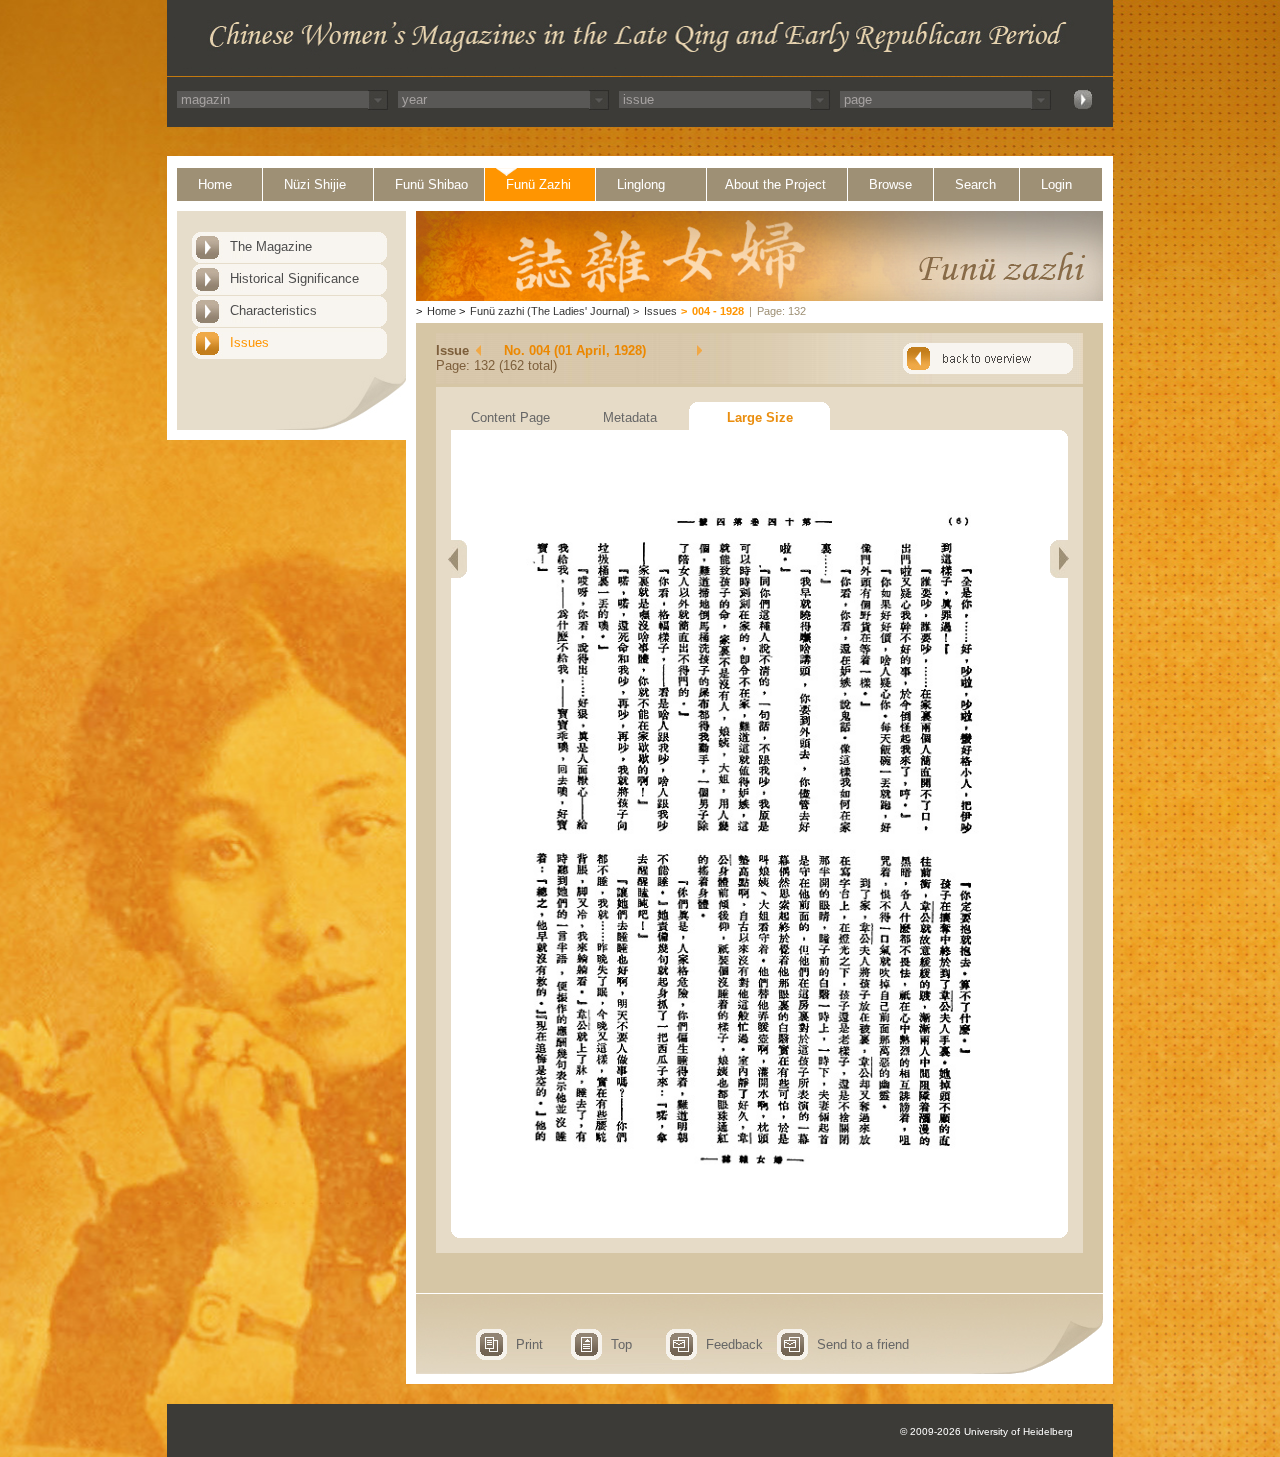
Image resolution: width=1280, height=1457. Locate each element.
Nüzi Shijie (315, 184)
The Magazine (271, 246)
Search (975, 184)
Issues (249, 342)
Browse (890, 184)
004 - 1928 (718, 311)
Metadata (630, 417)
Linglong (641, 184)
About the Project (775, 184)
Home (215, 184)
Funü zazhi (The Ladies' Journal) (550, 311)
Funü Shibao (431, 184)
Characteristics (273, 310)
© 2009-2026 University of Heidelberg (986, 1431)
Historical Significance (294, 278)
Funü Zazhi (538, 184)
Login (1056, 184)
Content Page (510, 417)
